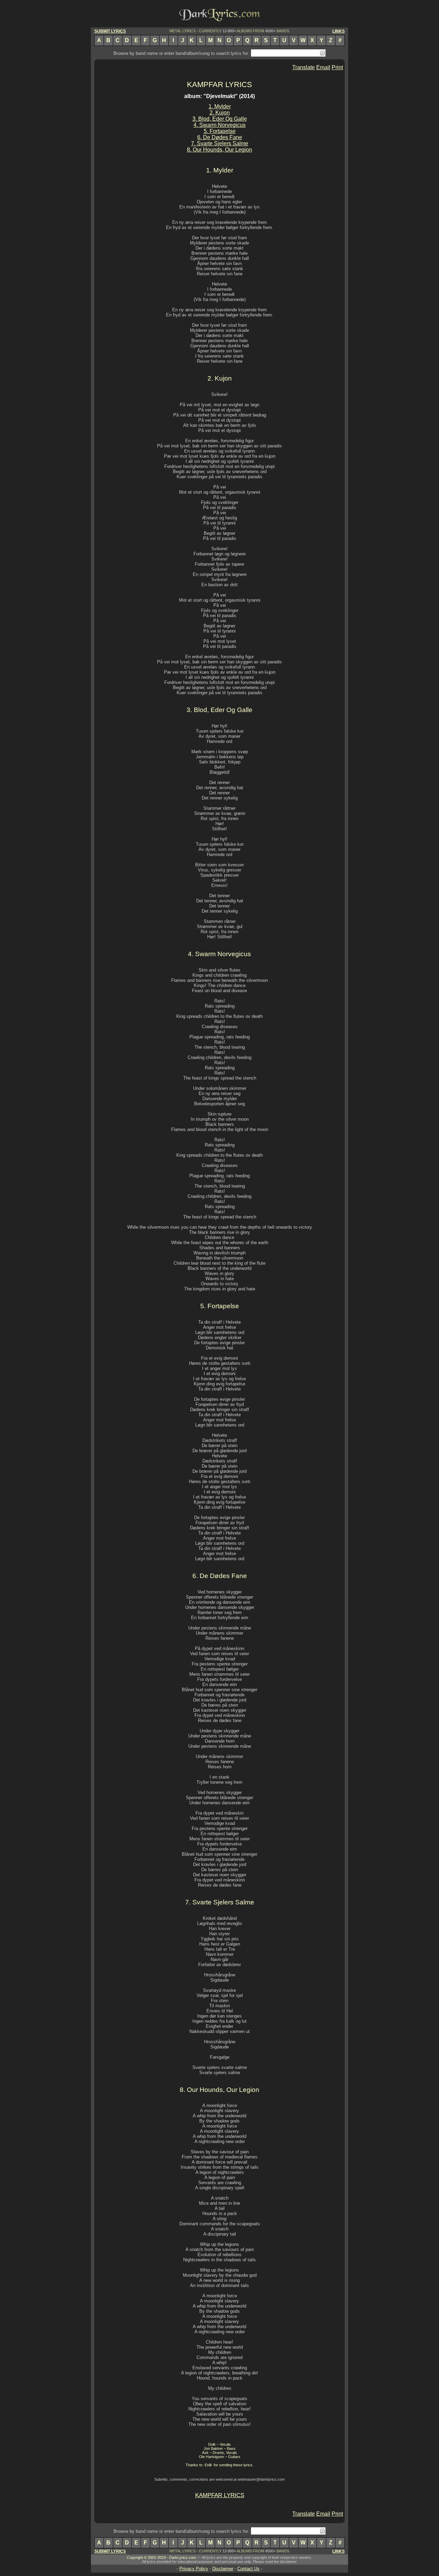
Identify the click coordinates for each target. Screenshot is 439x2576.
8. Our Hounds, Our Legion (219, 150)
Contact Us (248, 2569)
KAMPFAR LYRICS (219, 85)
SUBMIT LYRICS (110, 31)
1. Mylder (220, 106)
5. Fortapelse (220, 131)
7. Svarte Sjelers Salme (220, 143)
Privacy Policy (194, 2569)
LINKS (339, 31)
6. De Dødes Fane (220, 137)
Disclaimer (223, 2569)
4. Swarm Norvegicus (219, 125)
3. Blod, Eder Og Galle (220, 119)
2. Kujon (220, 113)
